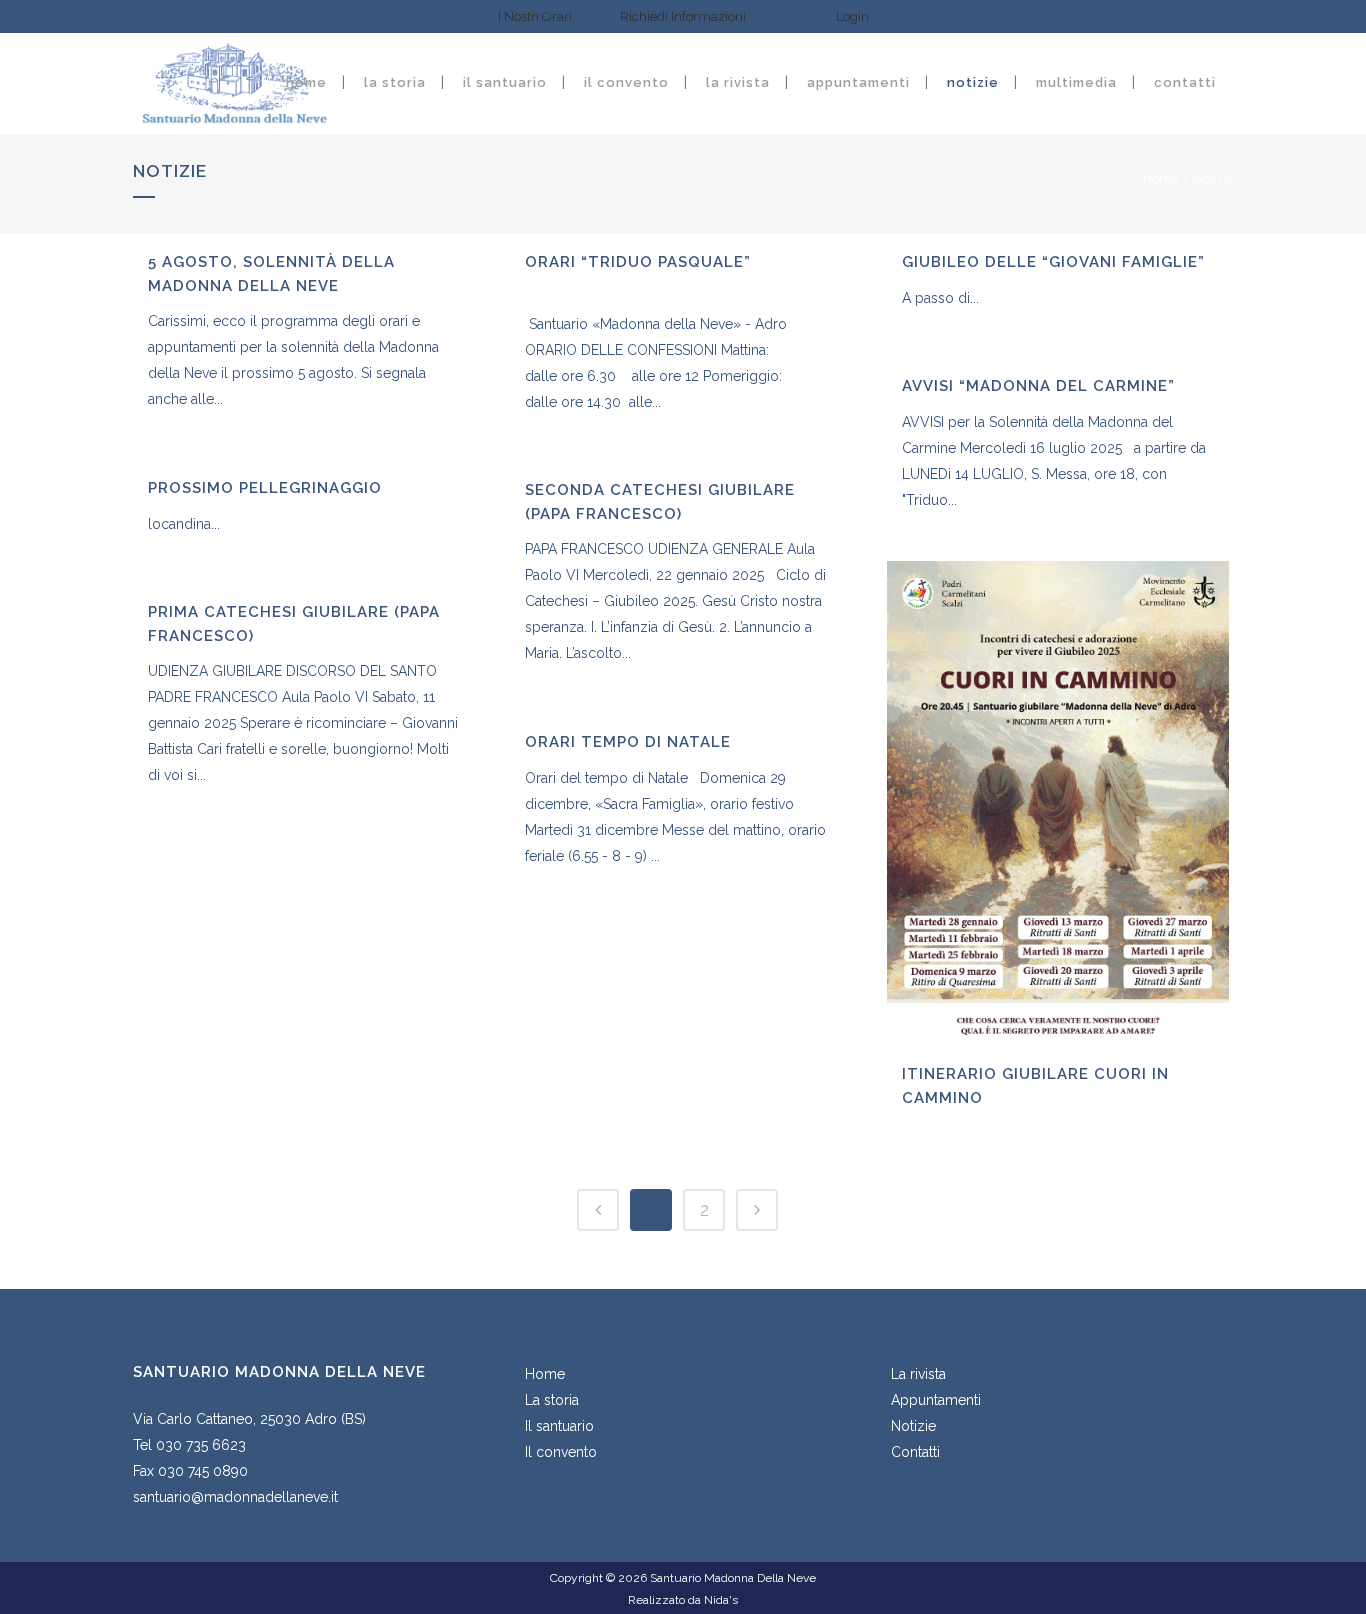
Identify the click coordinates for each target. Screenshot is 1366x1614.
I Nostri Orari (536, 16)
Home (1161, 178)
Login (852, 16)
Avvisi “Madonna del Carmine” (1038, 386)
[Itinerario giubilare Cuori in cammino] (1058, 803)
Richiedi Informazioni (683, 16)
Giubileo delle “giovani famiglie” (1053, 262)
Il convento (561, 1452)
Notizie (913, 1426)
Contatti (915, 1452)
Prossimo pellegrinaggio (265, 488)
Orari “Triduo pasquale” (638, 262)
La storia (552, 1400)
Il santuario (559, 1426)
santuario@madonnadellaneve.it (235, 1497)
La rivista (918, 1374)
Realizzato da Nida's (683, 1600)
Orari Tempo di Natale (628, 742)
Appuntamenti (936, 1400)
